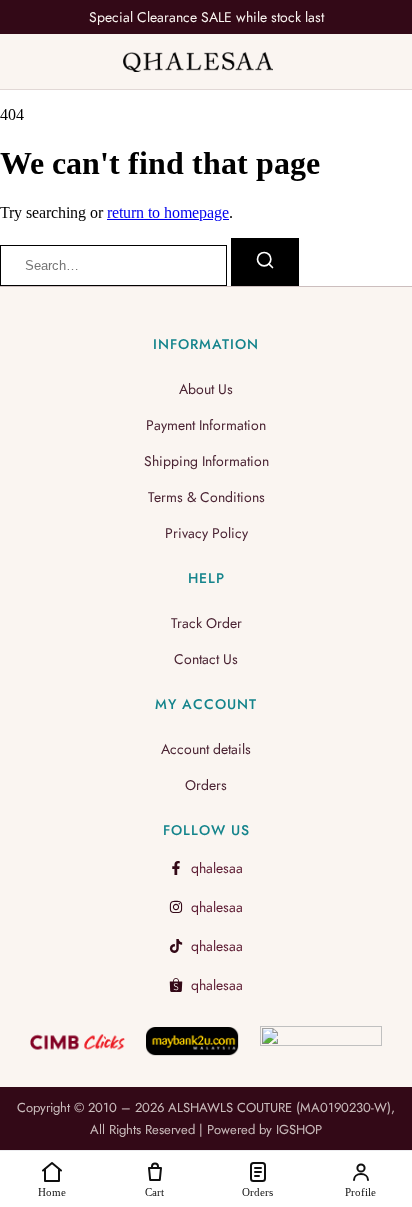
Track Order (206, 623)
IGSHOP (299, 1129)
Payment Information (206, 425)
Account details (206, 749)
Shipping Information (206, 461)
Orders (206, 785)
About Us (206, 389)
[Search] (265, 262)
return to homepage (168, 212)
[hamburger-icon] (30, 61)
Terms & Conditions (206, 497)
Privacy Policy (206, 533)
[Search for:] (115, 264)
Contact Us (206, 659)
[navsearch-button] (377, 64)
